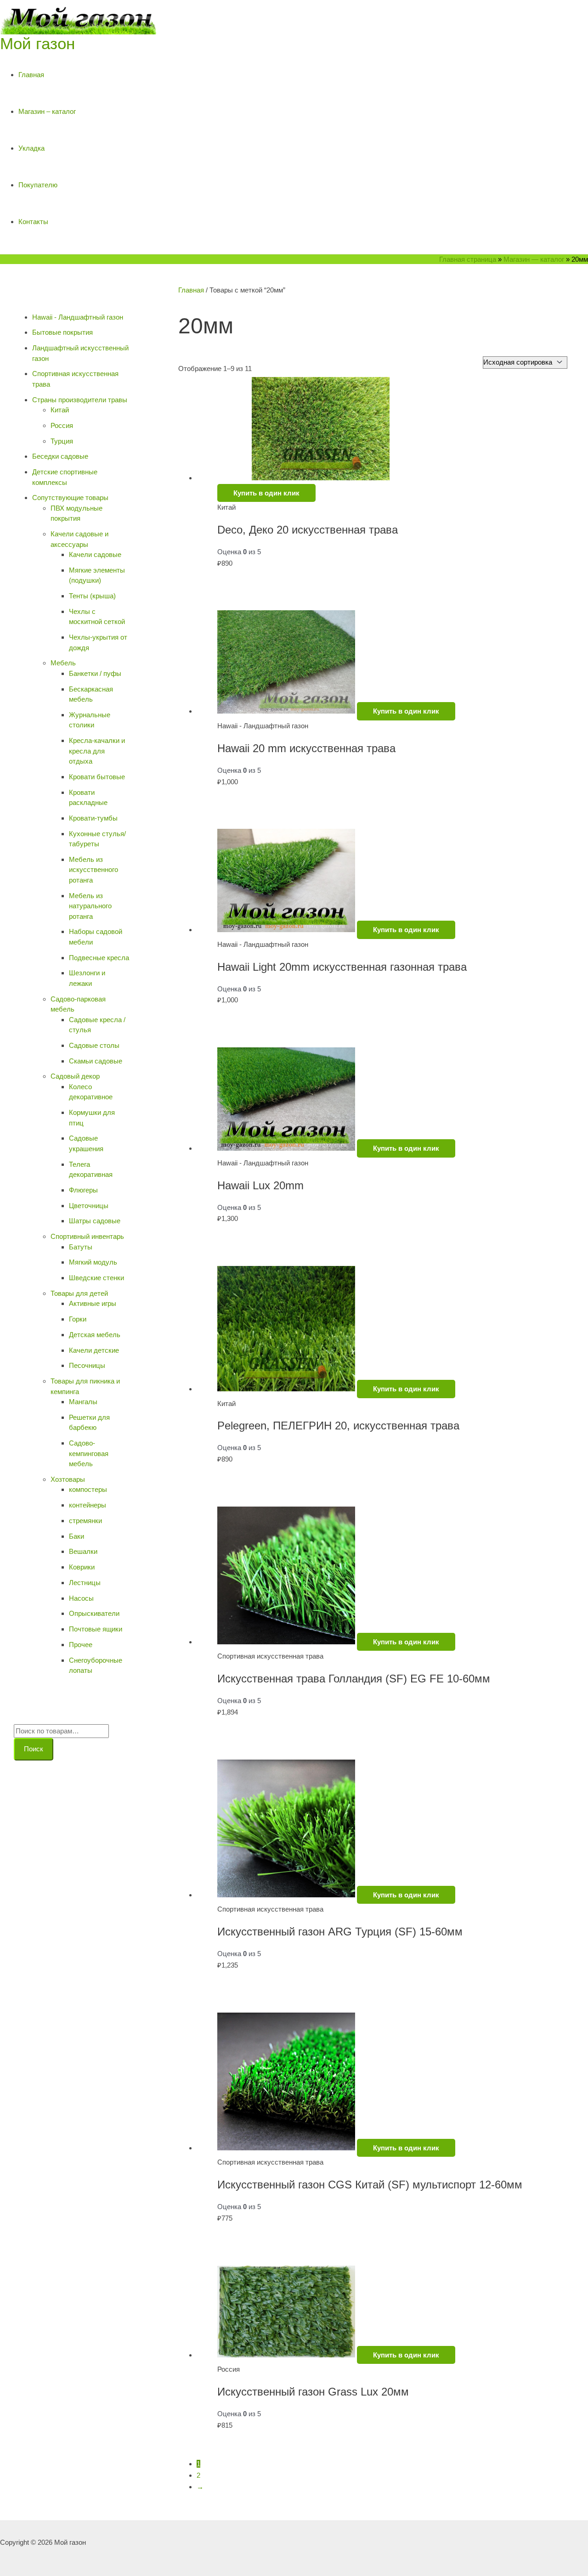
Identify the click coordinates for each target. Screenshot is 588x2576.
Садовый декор (75, 1076)
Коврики (82, 1567)
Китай (60, 410)
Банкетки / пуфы (95, 673)
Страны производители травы (80, 400)
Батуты (81, 1247)
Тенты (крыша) (92, 596)
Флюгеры (83, 1190)
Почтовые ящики (96, 1629)
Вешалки (83, 1551)
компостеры (88, 1489)
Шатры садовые (95, 1221)
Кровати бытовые (97, 777)
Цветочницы (89, 1206)
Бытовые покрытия (62, 332)
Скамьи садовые (96, 1061)
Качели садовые (95, 554)
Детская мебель (95, 1335)
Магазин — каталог (534, 259)
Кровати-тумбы (93, 818)
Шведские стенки (96, 1278)
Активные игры (93, 1303)
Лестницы (85, 1583)
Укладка (31, 148)
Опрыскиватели (94, 1613)
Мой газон (37, 43)
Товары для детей (79, 1293)
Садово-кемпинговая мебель (89, 1453)
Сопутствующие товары (70, 498)
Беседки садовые (60, 456)
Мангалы (83, 1402)
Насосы (81, 1598)
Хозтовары (68, 1479)
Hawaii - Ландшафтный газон (78, 317)
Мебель (63, 663)
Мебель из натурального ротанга (90, 906)
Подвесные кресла (99, 958)
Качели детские (94, 1350)
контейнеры (88, 1505)
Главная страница (468, 259)
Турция (62, 441)
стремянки (85, 1521)
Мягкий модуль (93, 1262)
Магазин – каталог (47, 111)
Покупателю (38, 185)
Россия (62, 425)
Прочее (81, 1645)
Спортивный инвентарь (87, 1236)
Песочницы (87, 1365)
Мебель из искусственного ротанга (93, 870)
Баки (76, 1536)
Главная (31, 75)
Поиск (34, 1749)
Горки (78, 1319)
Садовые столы (94, 1045)
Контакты (33, 222)
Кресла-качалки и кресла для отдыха (97, 751)
